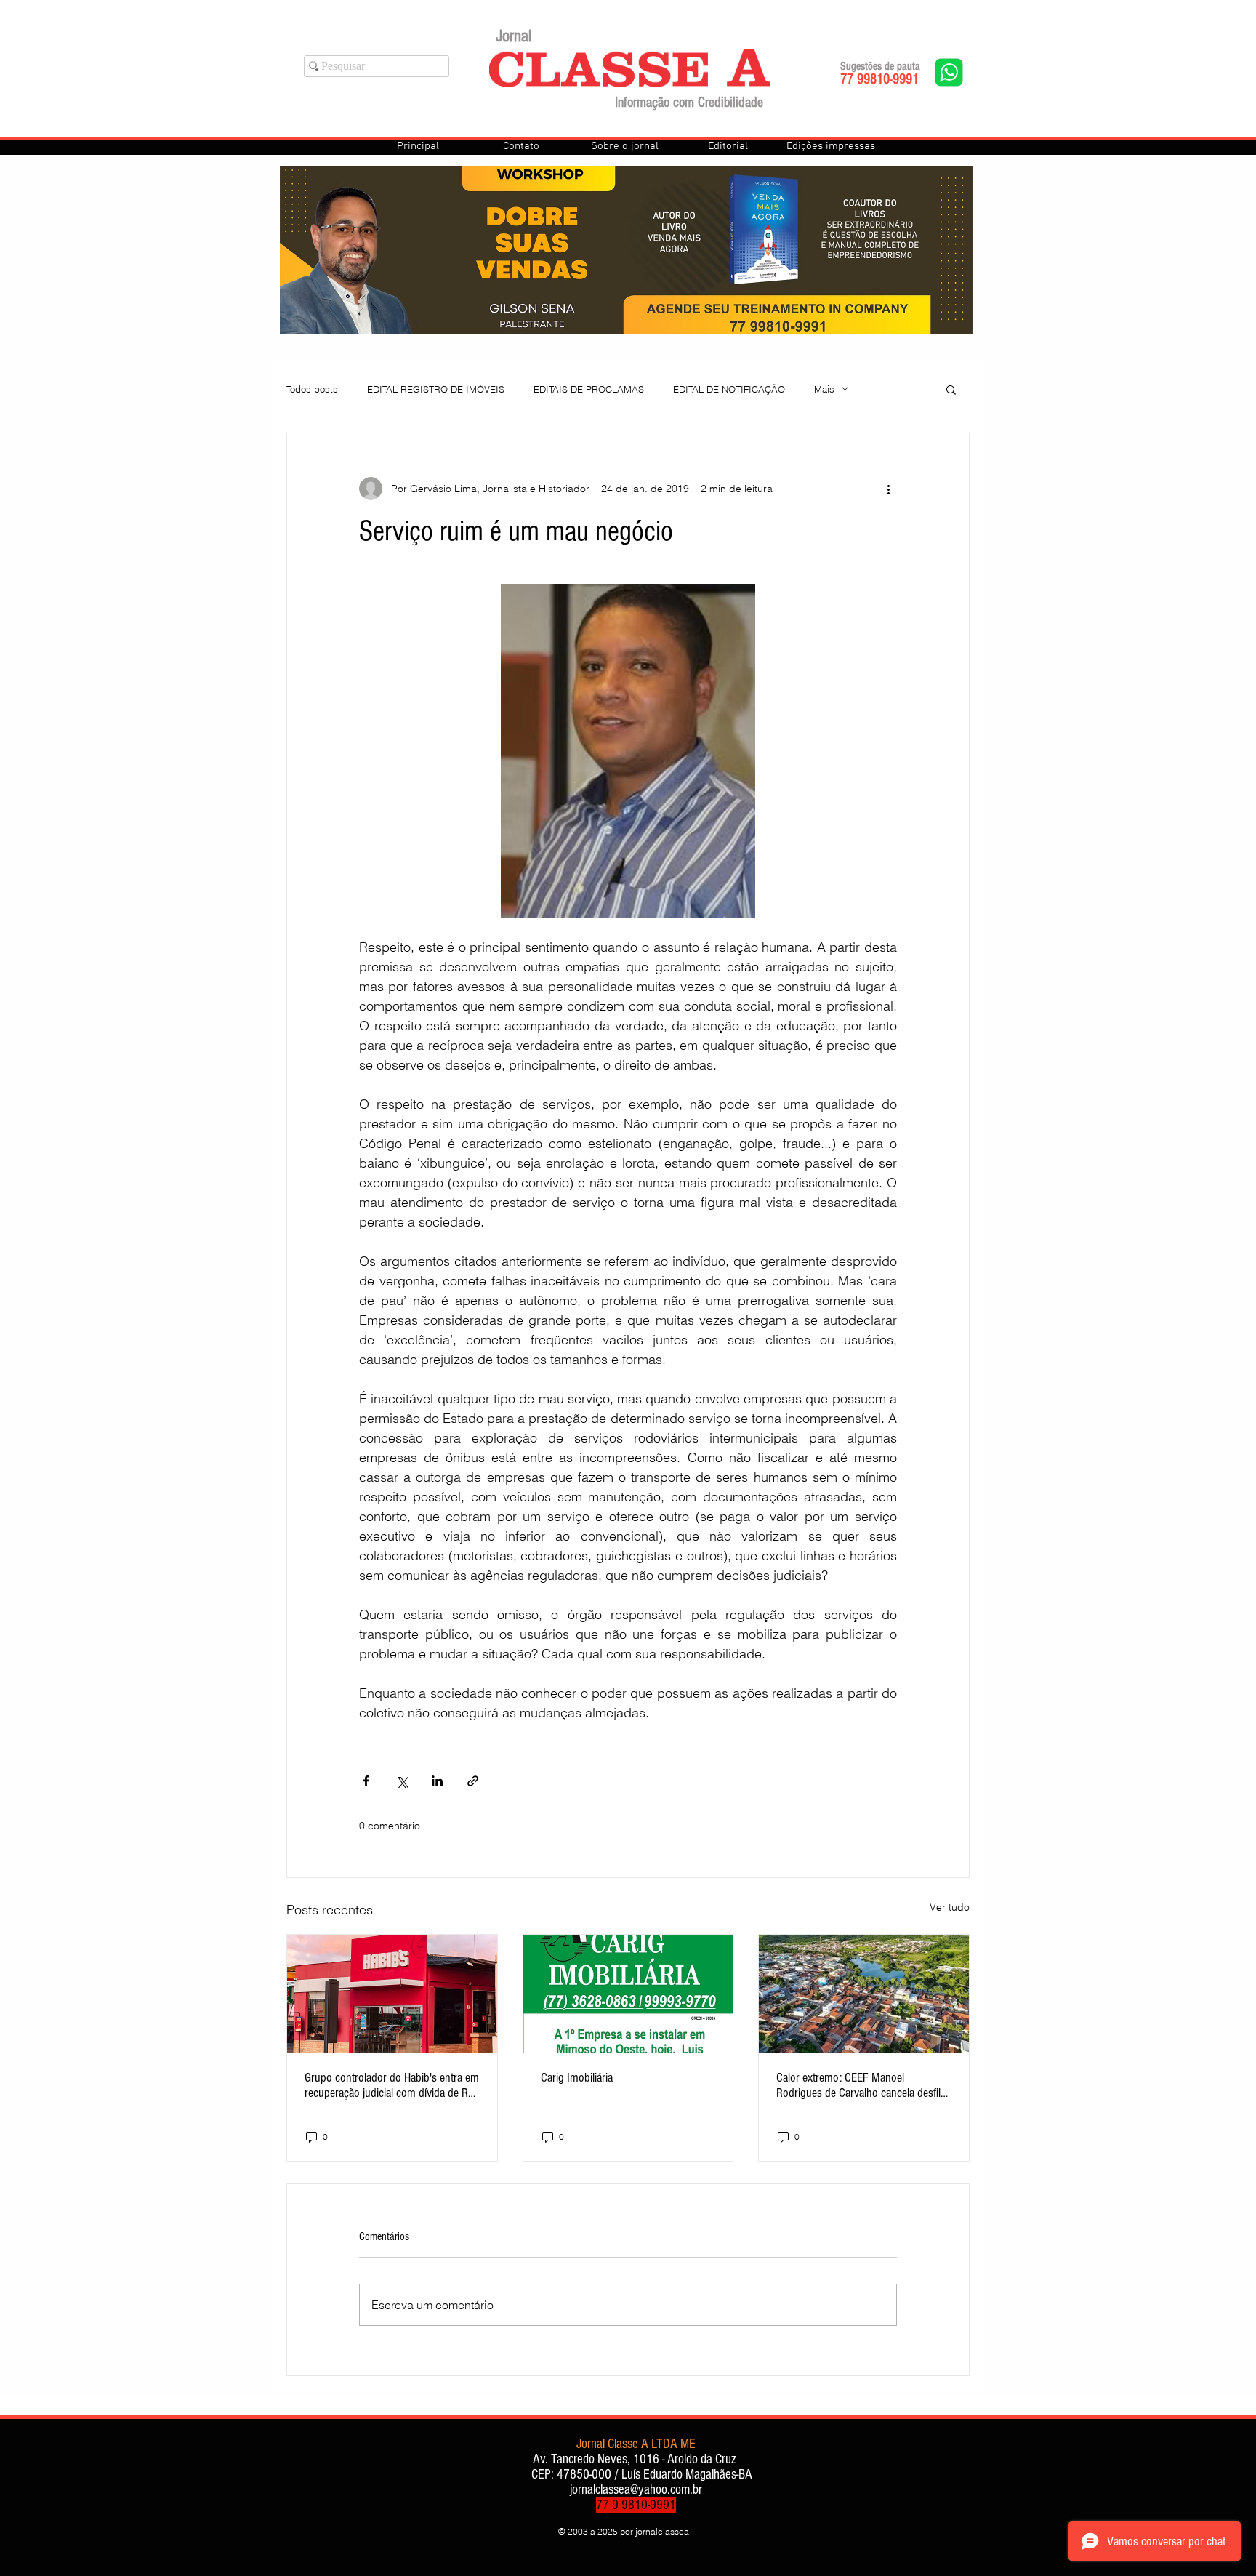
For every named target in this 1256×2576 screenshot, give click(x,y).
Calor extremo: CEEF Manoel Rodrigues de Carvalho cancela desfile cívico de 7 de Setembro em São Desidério (861, 2085)
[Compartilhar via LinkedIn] (437, 1781)
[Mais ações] (888, 489)
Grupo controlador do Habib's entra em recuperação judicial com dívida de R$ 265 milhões (392, 2085)
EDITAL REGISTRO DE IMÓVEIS (436, 389)
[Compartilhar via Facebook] (366, 1781)
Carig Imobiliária (577, 2078)
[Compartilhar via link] (473, 1781)
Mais (824, 389)
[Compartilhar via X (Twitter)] (402, 1781)
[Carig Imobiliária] (628, 1994)
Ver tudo (950, 1907)
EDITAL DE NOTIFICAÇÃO (729, 389)
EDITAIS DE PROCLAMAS (589, 389)
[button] (951, 389)
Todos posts (312, 389)
